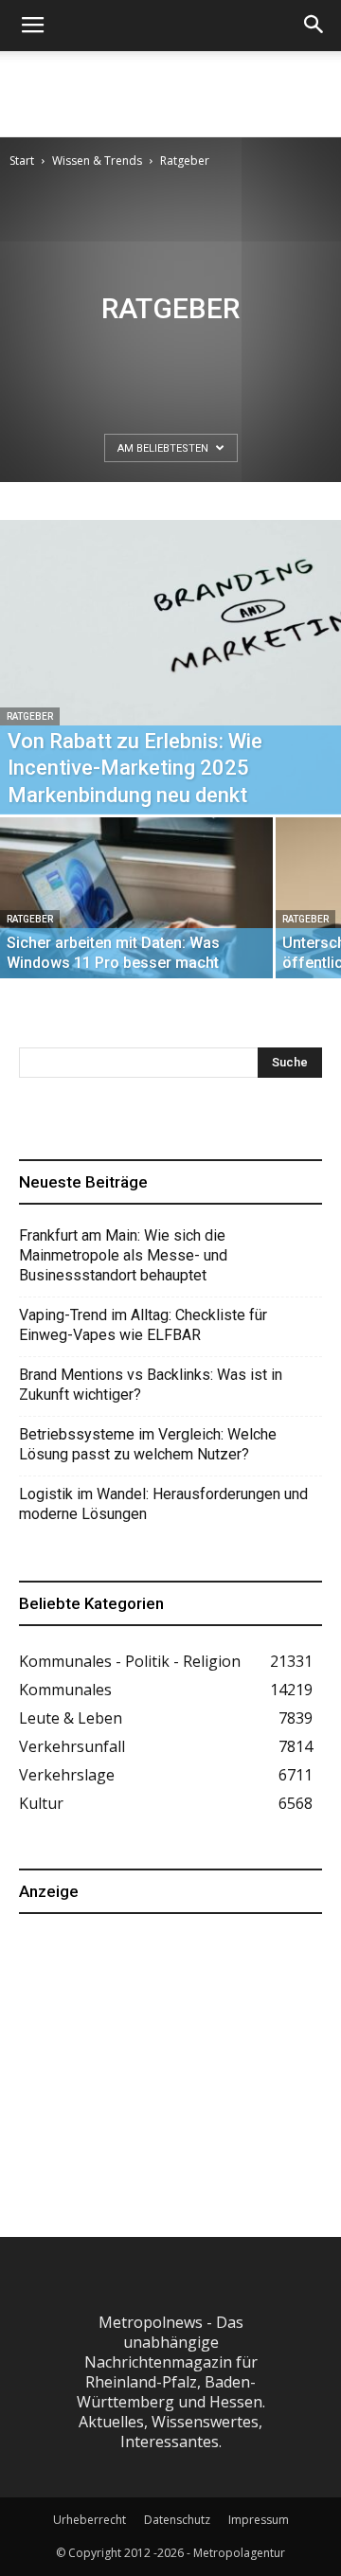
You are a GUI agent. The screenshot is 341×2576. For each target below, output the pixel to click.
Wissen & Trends (97, 161)
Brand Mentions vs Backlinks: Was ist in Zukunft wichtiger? (151, 1385)
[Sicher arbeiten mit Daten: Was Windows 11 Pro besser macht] (136, 919)
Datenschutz (177, 2520)
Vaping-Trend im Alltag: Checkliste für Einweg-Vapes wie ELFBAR (143, 1325)
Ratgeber (30, 716)
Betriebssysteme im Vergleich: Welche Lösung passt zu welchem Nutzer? (148, 1444)
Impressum (259, 2520)
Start (22, 161)
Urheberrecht (90, 2520)
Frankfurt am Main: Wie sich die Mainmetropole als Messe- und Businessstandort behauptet (123, 1255)
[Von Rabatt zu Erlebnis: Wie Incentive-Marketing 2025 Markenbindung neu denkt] (170, 667)
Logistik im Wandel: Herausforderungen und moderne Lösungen (163, 1504)
